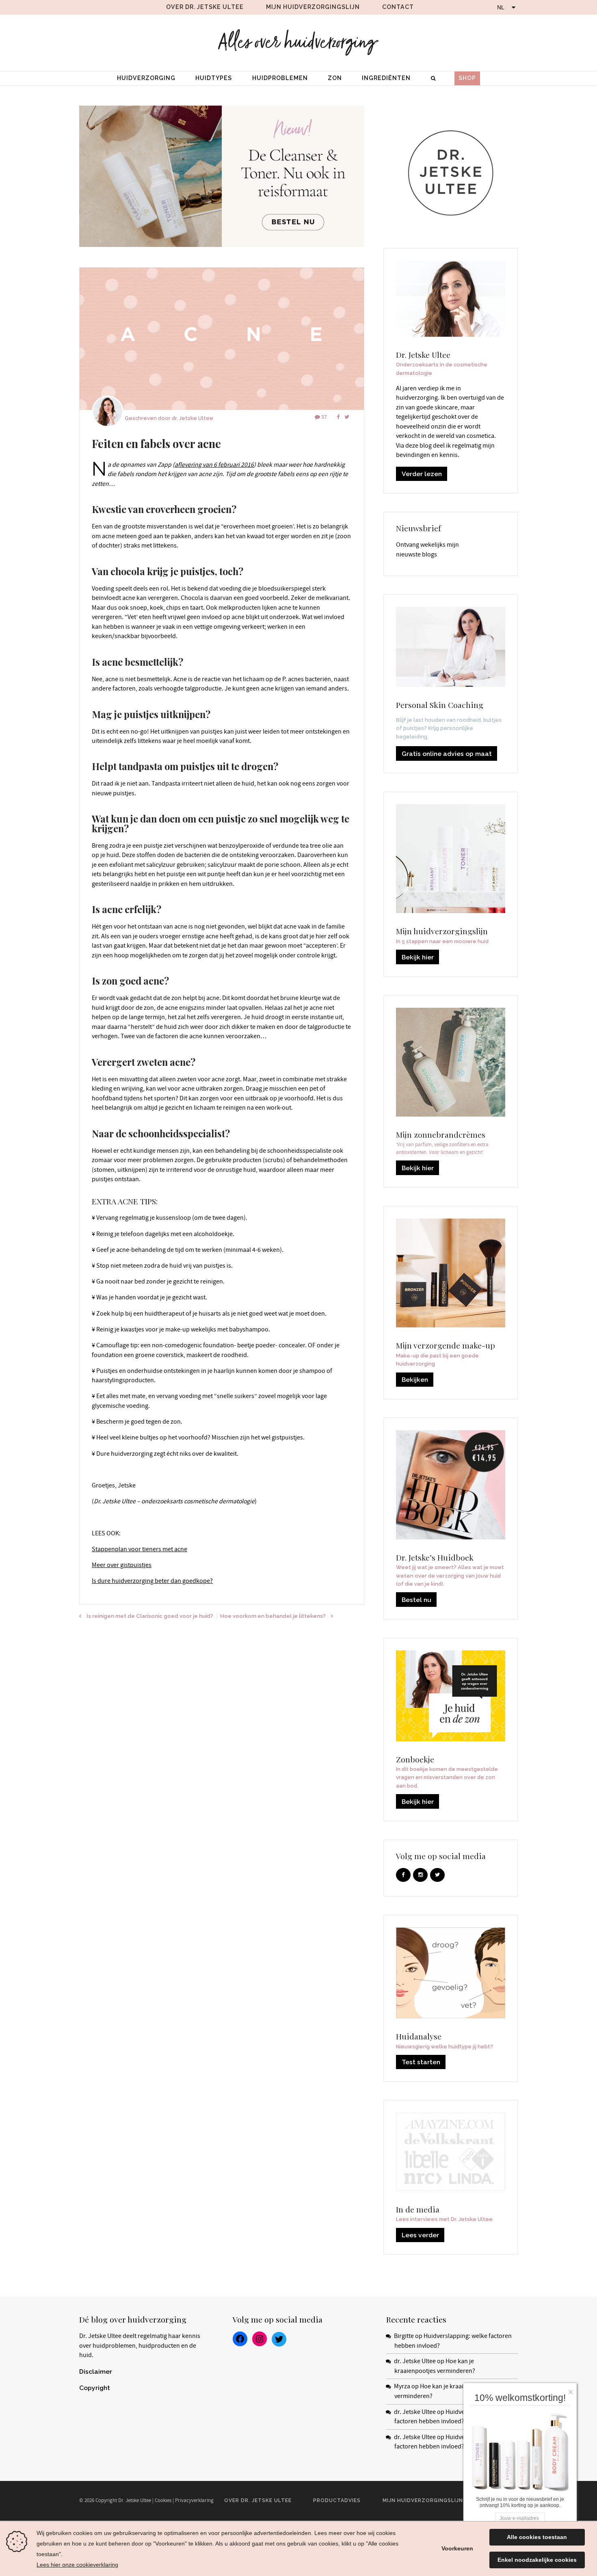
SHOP (467, 78)
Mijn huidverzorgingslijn (313, 7)
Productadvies (337, 2500)
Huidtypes (214, 78)
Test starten (421, 2062)
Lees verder (420, 2235)
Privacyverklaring (194, 2500)
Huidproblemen (280, 78)
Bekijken (415, 1380)
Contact (398, 7)
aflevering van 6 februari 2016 (214, 465)
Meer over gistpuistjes (122, 1565)
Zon (335, 78)
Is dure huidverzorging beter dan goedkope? (152, 1581)
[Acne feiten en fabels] (222, 339)
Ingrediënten (386, 78)
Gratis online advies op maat (447, 754)
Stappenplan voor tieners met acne (140, 1549)
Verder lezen (422, 474)
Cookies (163, 2500)
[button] (573, 2390)
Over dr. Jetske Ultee (205, 7)
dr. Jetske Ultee (193, 418)
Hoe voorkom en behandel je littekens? (273, 1616)
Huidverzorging (146, 78)
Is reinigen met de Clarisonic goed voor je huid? (150, 1616)
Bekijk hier (418, 957)
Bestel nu (416, 1600)
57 (324, 417)
